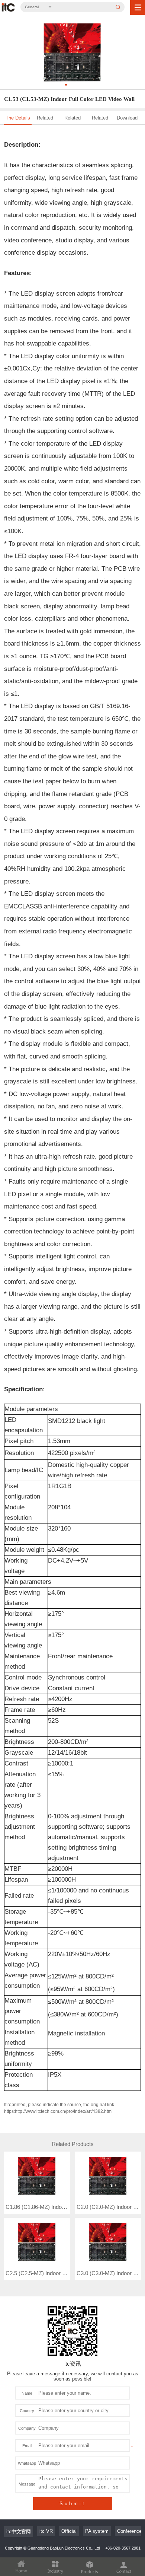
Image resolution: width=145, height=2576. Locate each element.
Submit (73, 2504)
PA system (97, 2531)
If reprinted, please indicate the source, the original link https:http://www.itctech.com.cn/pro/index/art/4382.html (59, 2108)
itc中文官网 (19, 2532)
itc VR (46, 2531)
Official (69, 2531)
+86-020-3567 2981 (123, 2548)
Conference (129, 2531)
